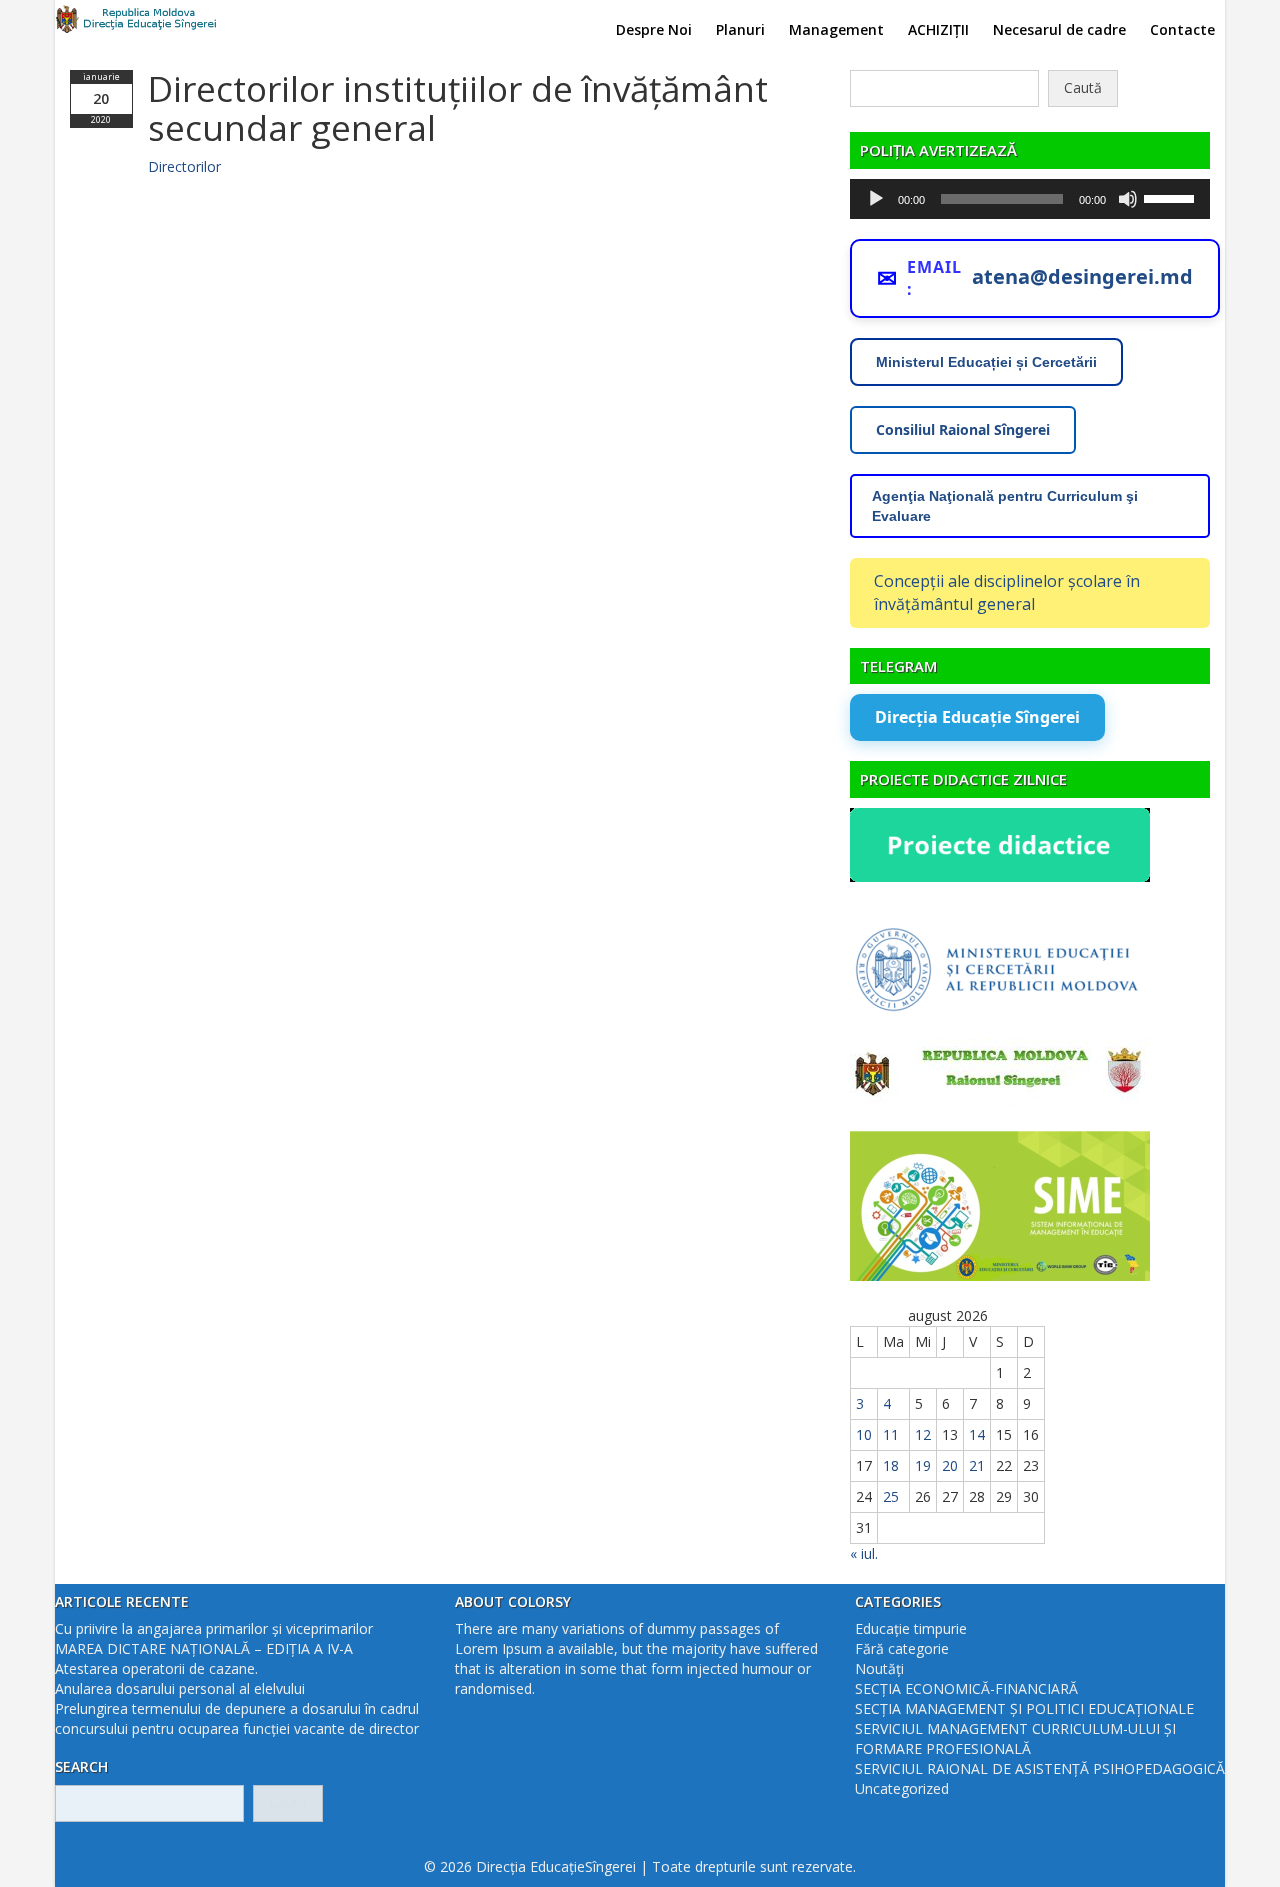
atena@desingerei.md (1082, 276)
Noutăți (879, 1668)
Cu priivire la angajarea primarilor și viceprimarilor (214, 1628)
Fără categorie (902, 1648)
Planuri (740, 29)
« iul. (864, 1553)
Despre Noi (654, 29)
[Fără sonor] (1128, 199)
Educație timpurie (911, 1628)
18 (891, 1465)
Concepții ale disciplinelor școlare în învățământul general (1007, 592)
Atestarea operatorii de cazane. (156, 1668)
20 (950, 1465)
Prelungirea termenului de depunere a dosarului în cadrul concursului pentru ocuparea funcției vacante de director (237, 1718)
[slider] (1172, 197)
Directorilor (184, 166)
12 (923, 1434)
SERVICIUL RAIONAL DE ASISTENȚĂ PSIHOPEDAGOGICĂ (1040, 1768)
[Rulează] (876, 199)
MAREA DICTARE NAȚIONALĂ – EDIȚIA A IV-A (204, 1648)
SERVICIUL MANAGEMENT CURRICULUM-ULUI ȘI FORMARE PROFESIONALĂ (1015, 1738)
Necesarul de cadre (1059, 29)
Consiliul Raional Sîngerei (963, 429)
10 (864, 1434)
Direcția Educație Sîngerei (977, 717)
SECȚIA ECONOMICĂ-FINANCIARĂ (966, 1688)
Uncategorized (902, 1788)
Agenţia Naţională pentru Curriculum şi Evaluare (1005, 506)
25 (891, 1496)
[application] (1030, 199)
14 (977, 1434)
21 (977, 1465)
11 (891, 1434)
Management (836, 29)
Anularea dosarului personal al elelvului (180, 1688)
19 (923, 1465)
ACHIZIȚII (938, 29)
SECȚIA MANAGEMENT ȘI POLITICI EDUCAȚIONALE (1024, 1708)
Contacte (1182, 29)
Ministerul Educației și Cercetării (986, 362)
